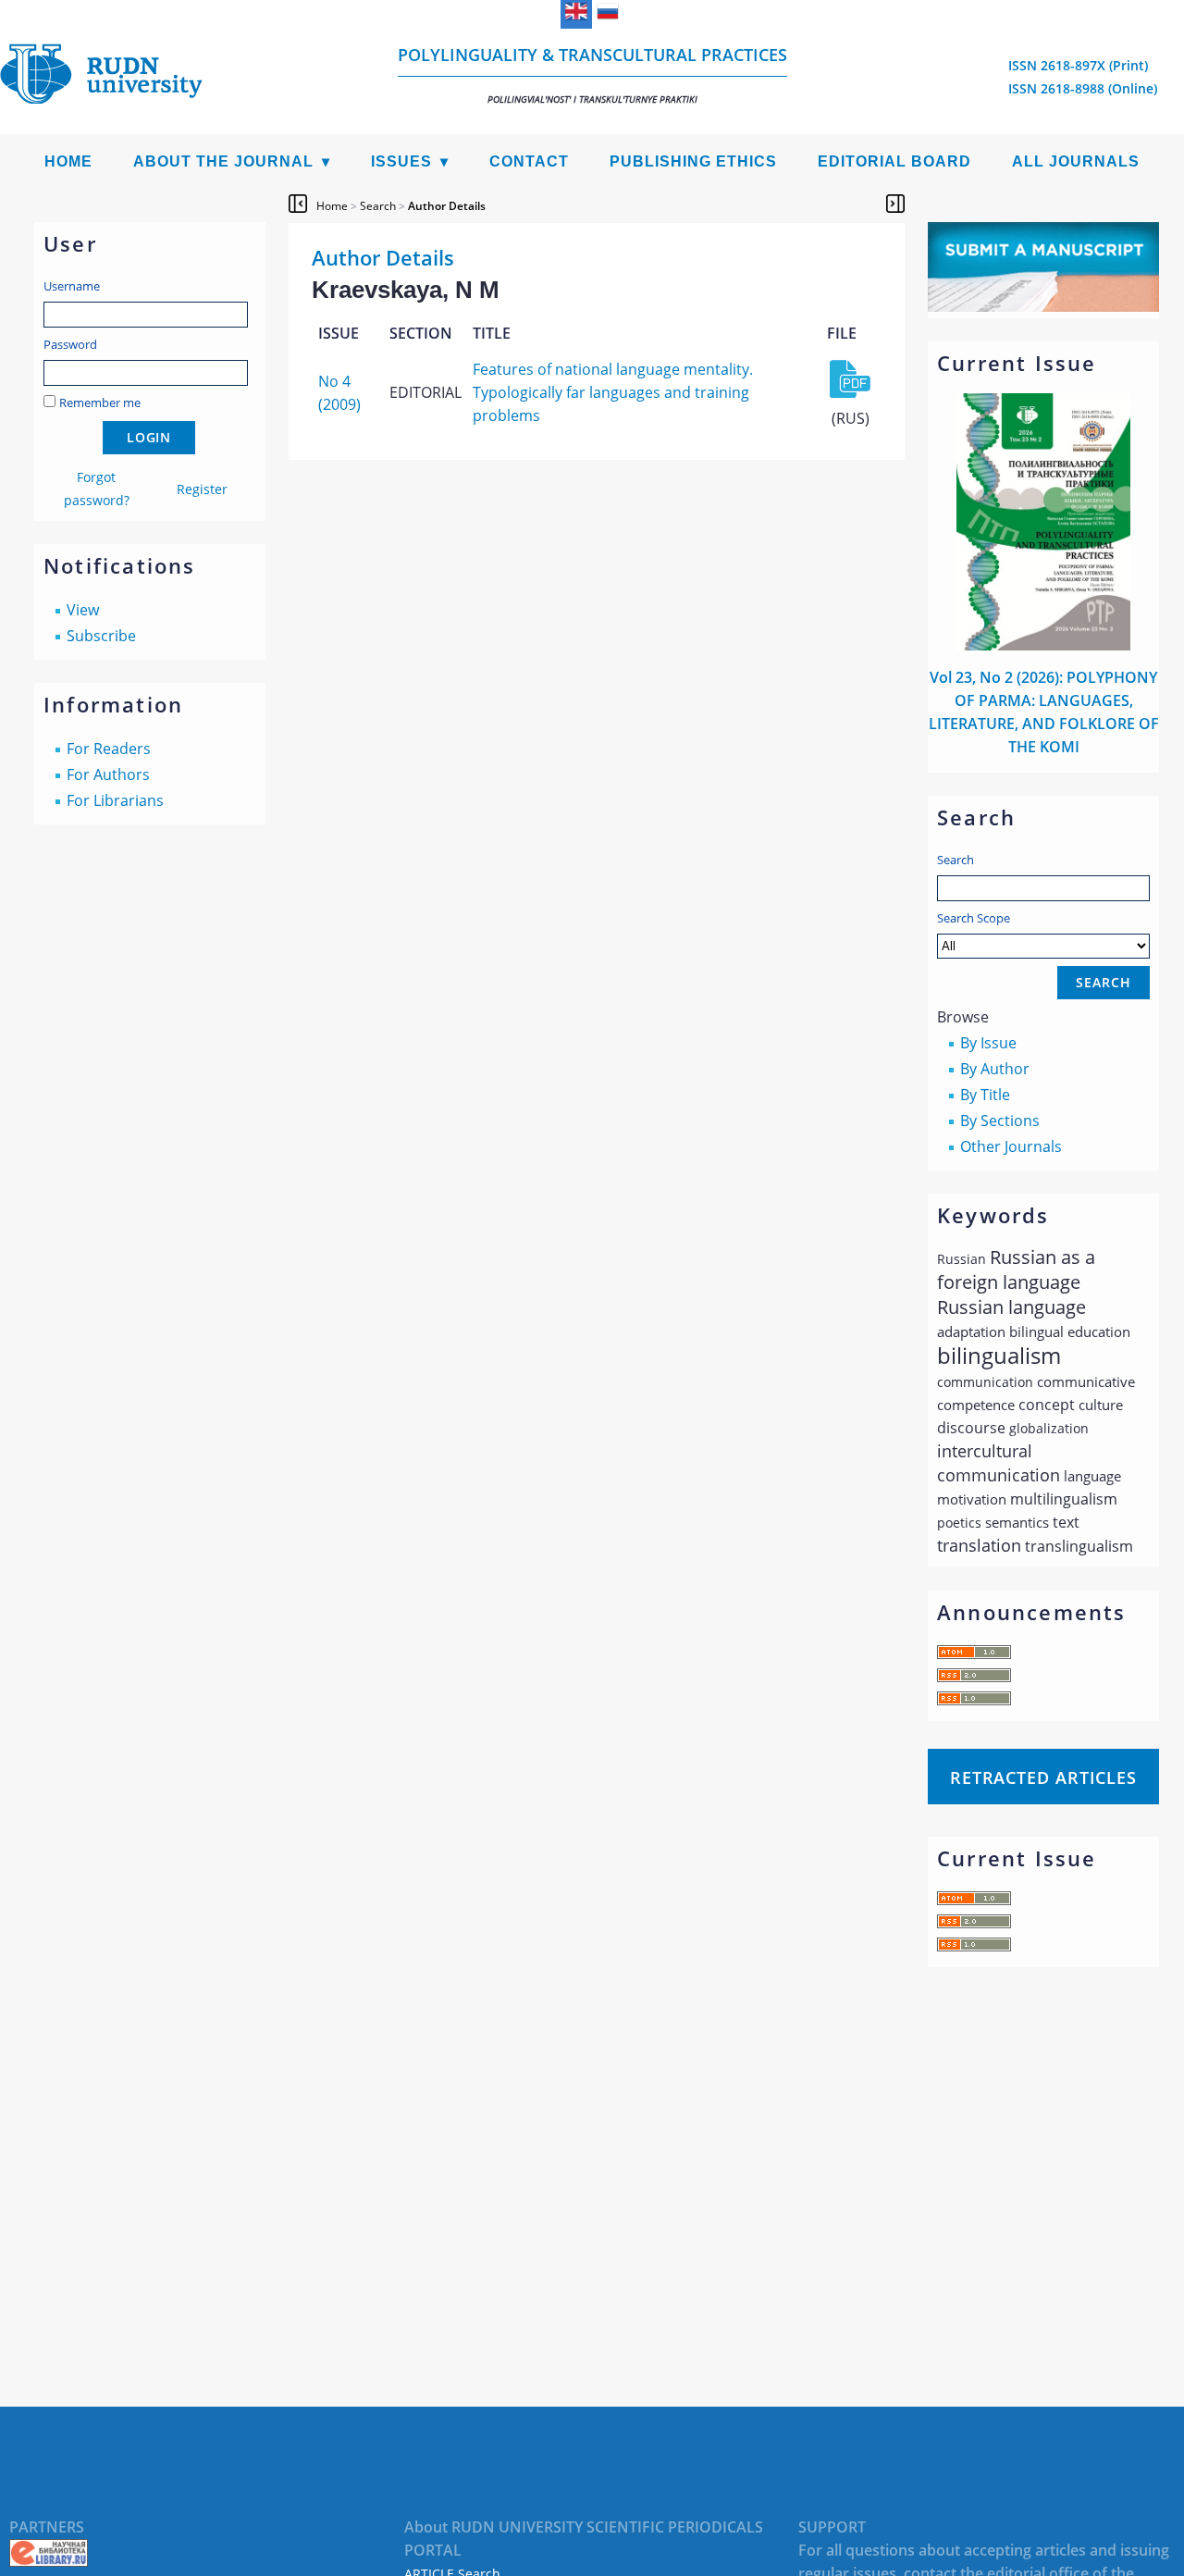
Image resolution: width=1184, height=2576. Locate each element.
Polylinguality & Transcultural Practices (592, 74)
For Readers (109, 749)
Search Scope (974, 918)
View (83, 610)
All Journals (1076, 161)
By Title (985, 1095)
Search (956, 860)
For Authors (108, 774)
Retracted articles (1043, 1777)
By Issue (988, 1043)
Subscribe (101, 636)
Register (202, 489)
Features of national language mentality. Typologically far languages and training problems (613, 392)
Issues (401, 161)
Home (68, 161)
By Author (995, 1069)
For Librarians (115, 800)
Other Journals (1011, 1146)
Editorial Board (894, 161)
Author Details (447, 206)
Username (72, 286)
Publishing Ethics (693, 161)
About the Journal (223, 161)
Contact (529, 161)
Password (70, 344)
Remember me (100, 402)
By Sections (1000, 1121)
